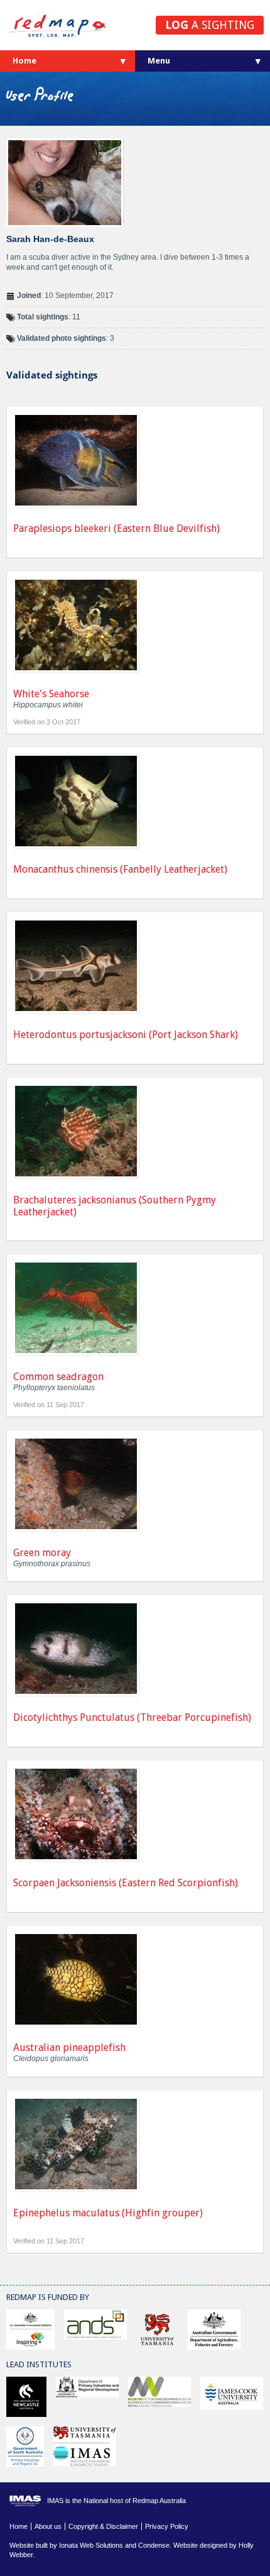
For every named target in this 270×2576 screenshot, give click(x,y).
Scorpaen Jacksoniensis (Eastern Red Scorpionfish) (126, 1883)
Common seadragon (58, 1377)
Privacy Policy (167, 2526)
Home (24, 61)
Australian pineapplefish (69, 2048)
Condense (154, 2545)
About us (48, 2526)
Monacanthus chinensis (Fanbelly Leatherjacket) (120, 869)
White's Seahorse (51, 694)
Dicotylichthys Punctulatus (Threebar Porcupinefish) (132, 1717)
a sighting (210, 25)
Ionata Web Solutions (91, 2545)
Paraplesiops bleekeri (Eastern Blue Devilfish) (116, 528)
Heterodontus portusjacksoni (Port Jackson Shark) (126, 1035)
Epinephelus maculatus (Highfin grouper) (108, 2213)
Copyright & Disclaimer (103, 2526)
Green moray (42, 1553)
